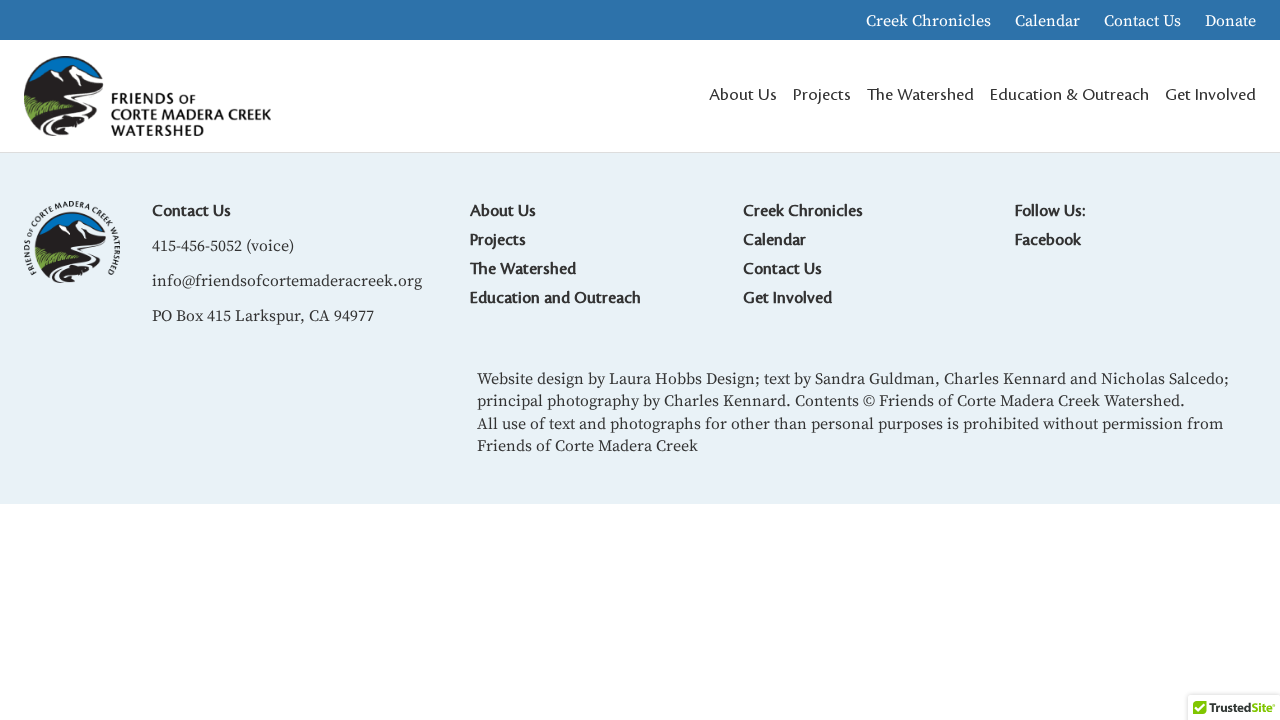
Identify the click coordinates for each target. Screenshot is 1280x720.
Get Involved (787, 298)
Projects (498, 240)
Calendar (1047, 20)
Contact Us (1142, 20)
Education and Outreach (555, 298)
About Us (503, 211)
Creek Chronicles (928, 20)
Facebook (1048, 240)
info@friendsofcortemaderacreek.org (287, 280)
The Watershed (523, 269)
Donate (1230, 20)
